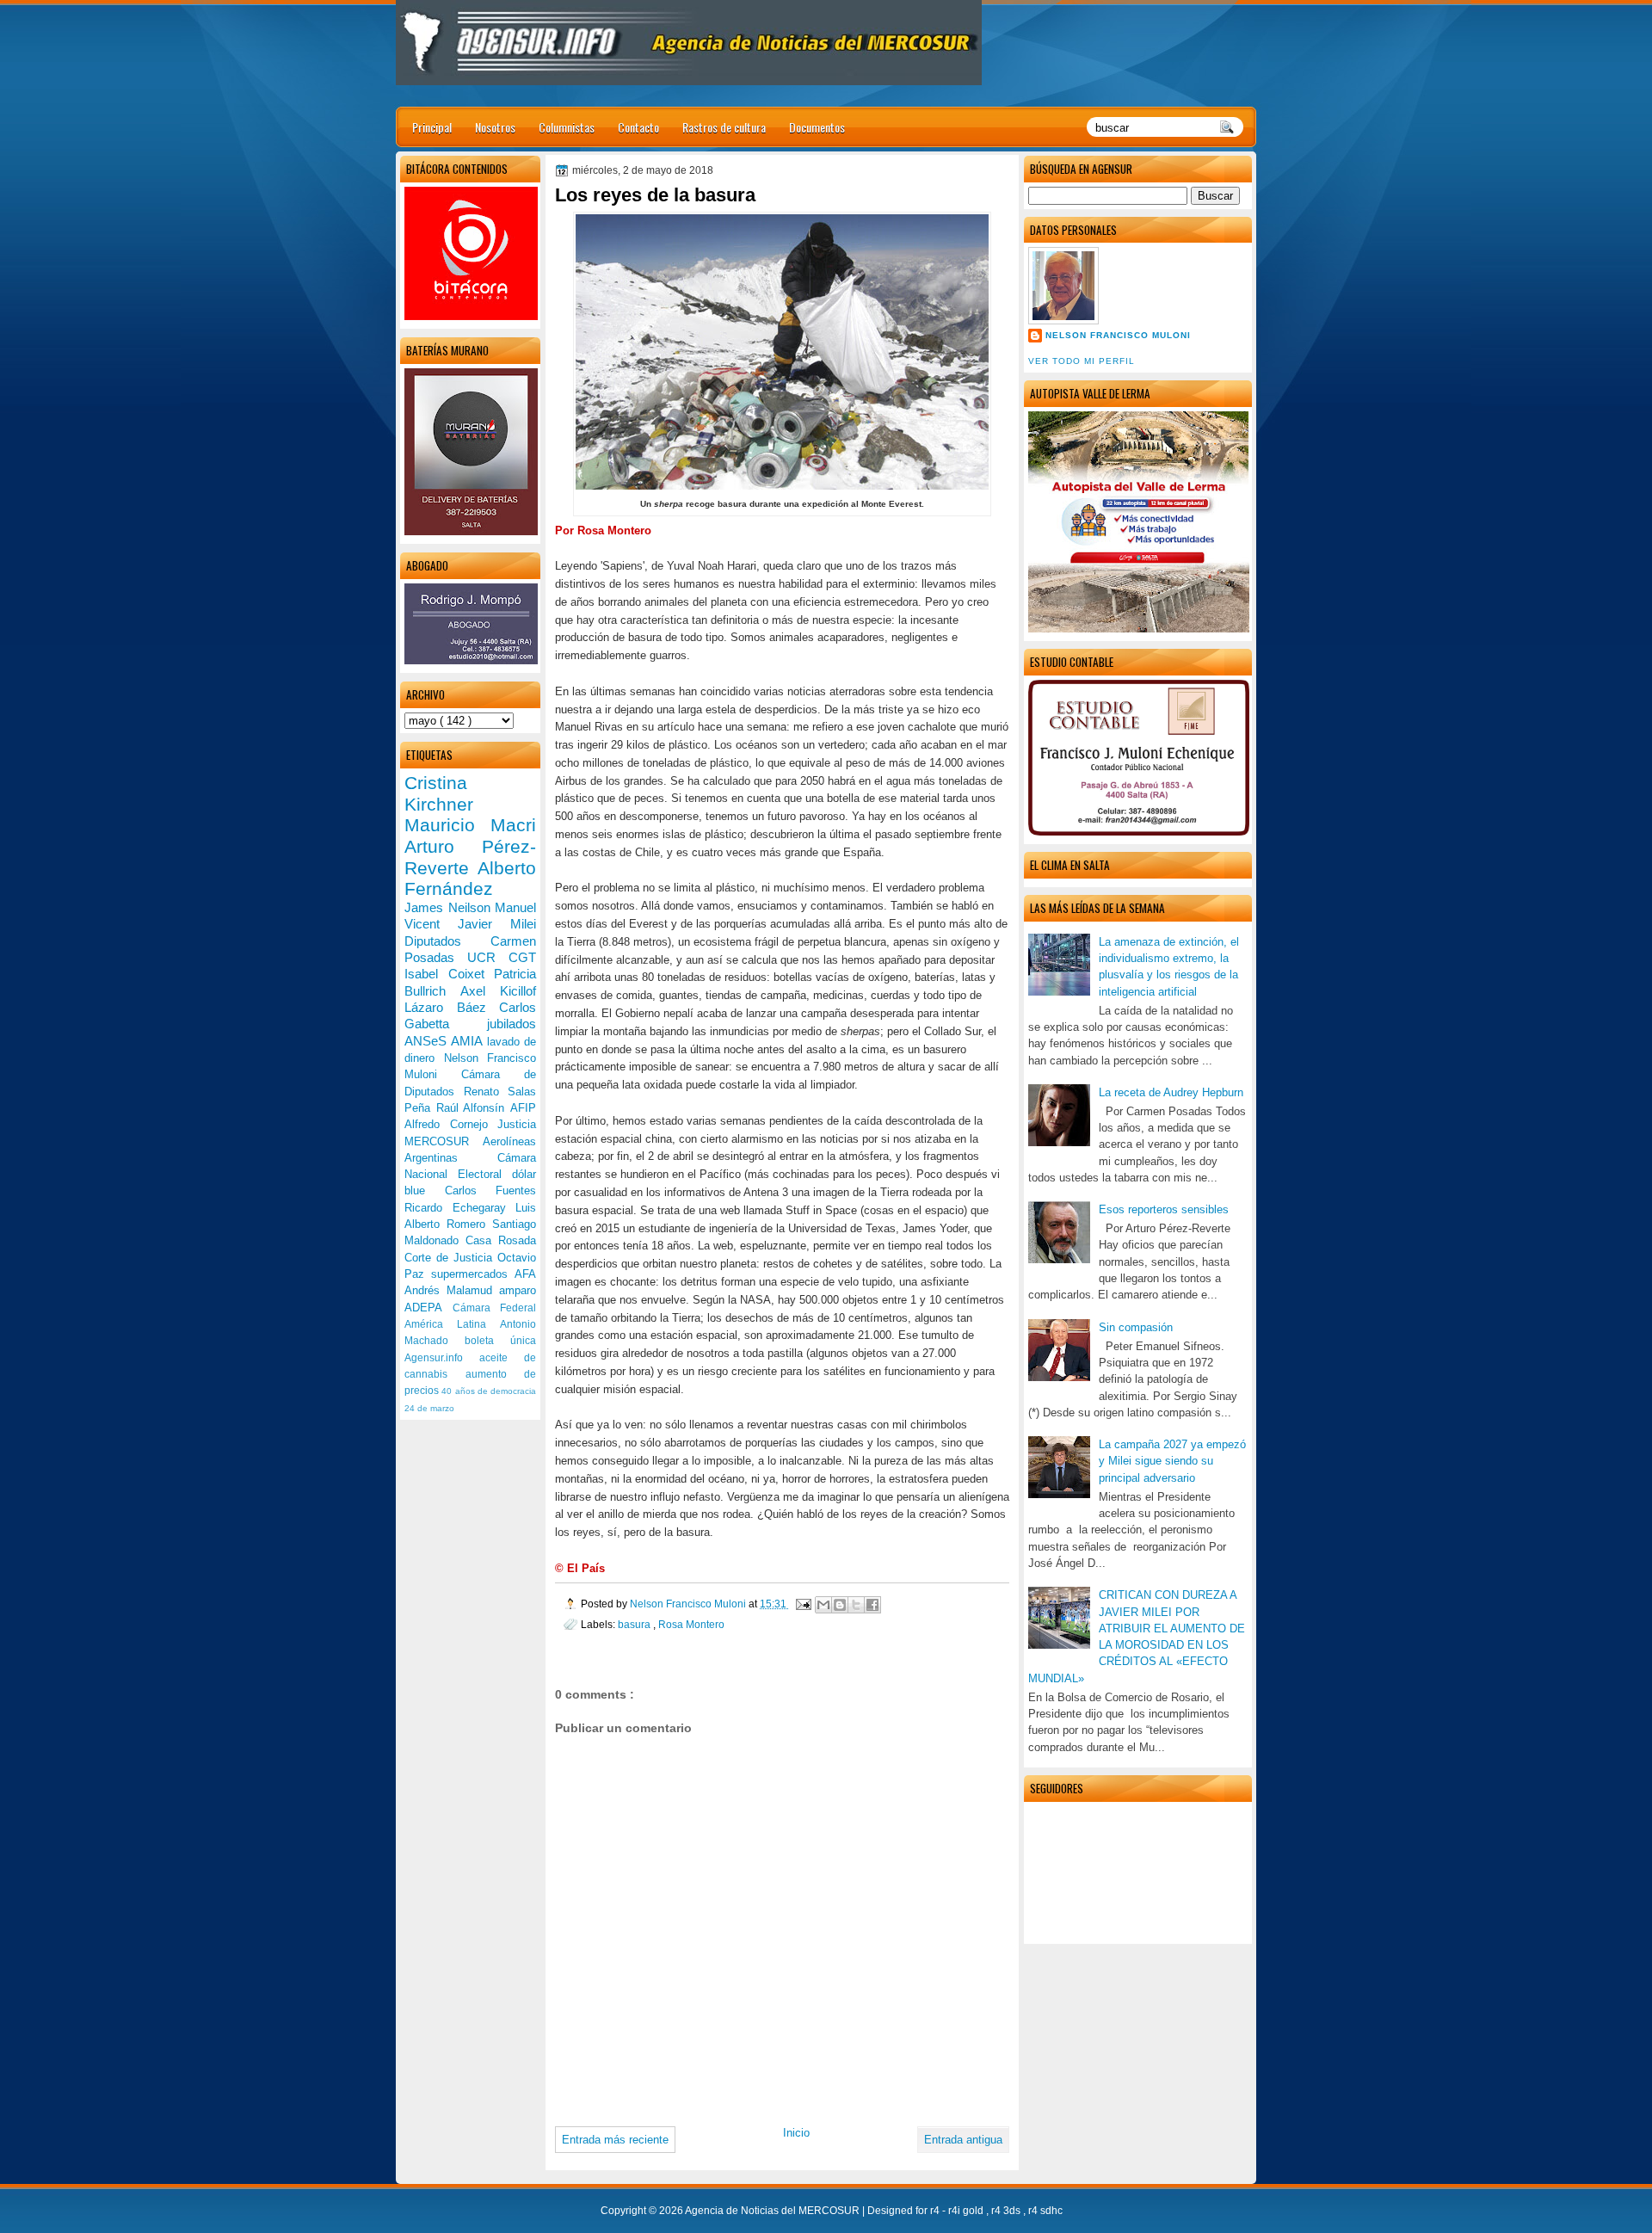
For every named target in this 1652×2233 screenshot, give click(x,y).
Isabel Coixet (449, 974)
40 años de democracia (489, 1391)
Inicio (796, 2133)
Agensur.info (442, 1358)
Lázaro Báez (452, 1007)
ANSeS (428, 1041)
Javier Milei (497, 924)
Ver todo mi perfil (1082, 361)
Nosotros (495, 127)
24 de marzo (429, 1408)
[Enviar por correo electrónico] (823, 1605)
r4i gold (967, 2211)
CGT (522, 957)
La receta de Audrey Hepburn (1171, 1092)
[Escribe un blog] (840, 1605)
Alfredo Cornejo (451, 1124)
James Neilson (450, 907)
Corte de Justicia (451, 1258)
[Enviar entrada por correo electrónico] (802, 1604)
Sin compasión (1136, 1327)
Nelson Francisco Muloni (1118, 335)
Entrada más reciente (615, 2140)
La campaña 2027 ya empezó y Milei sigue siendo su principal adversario (1172, 1461)
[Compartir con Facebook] (872, 1605)
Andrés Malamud (452, 1290)
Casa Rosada (501, 1240)
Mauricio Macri (470, 825)
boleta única (500, 1341)
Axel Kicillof (498, 991)
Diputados (447, 941)
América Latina (452, 1324)
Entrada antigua (963, 2140)
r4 (936, 2211)
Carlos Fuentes (491, 1191)
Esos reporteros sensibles (1164, 1209)
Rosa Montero (691, 1624)
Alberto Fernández (470, 879)
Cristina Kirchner (439, 793)
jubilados (512, 1024)
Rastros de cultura (724, 127)
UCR (488, 957)
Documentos (817, 127)
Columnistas (567, 127)
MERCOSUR (444, 1141)
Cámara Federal (495, 1308)
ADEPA (428, 1308)
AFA (525, 1274)
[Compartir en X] (856, 1605)
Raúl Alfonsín (473, 1108)
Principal (432, 127)
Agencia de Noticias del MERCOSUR (774, 2211)
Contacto (638, 127)
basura (635, 1624)
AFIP (523, 1108)
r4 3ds (1007, 2211)
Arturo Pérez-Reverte (470, 857)
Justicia (517, 1124)
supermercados (473, 1274)
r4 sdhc (1045, 2211)
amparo (518, 1290)
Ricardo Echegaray (460, 1208)
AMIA (468, 1041)
